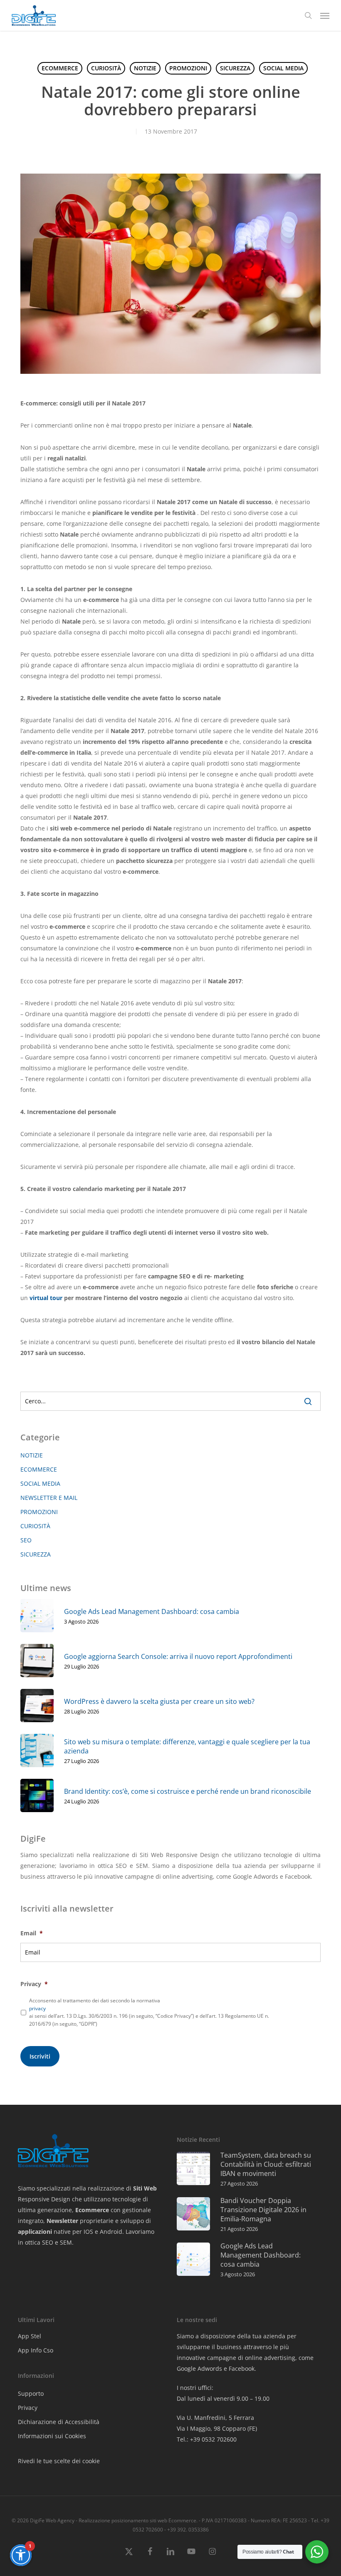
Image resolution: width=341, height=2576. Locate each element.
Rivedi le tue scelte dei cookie (59, 2461)
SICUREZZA (235, 68)
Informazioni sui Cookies (52, 2436)
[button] (325, 15)
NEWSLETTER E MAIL (49, 1498)
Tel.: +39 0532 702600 (207, 2439)
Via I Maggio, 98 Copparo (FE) (217, 2428)
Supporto (31, 2393)
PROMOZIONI (188, 68)
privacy (37, 2008)
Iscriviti (40, 2056)
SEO (26, 1540)
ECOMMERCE (60, 68)
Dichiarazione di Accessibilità (59, 2422)
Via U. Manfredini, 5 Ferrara (215, 2418)
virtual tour (46, 1298)
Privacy (28, 2408)
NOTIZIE (145, 68)
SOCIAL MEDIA (283, 68)
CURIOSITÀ (106, 68)
